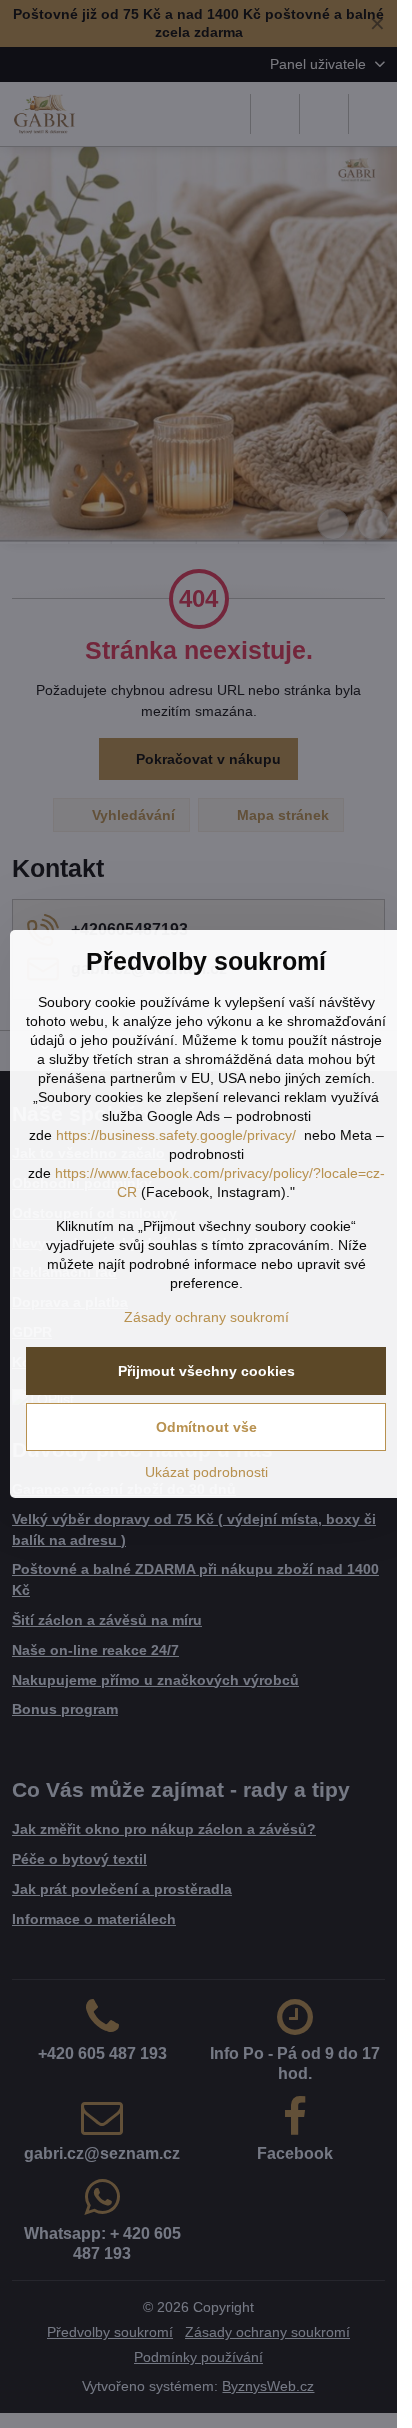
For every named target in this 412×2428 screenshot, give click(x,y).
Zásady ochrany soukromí (206, 1317)
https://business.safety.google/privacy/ (176, 1135)
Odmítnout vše (206, 1427)
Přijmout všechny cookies (206, 1371)
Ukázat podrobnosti (206, 1472)
